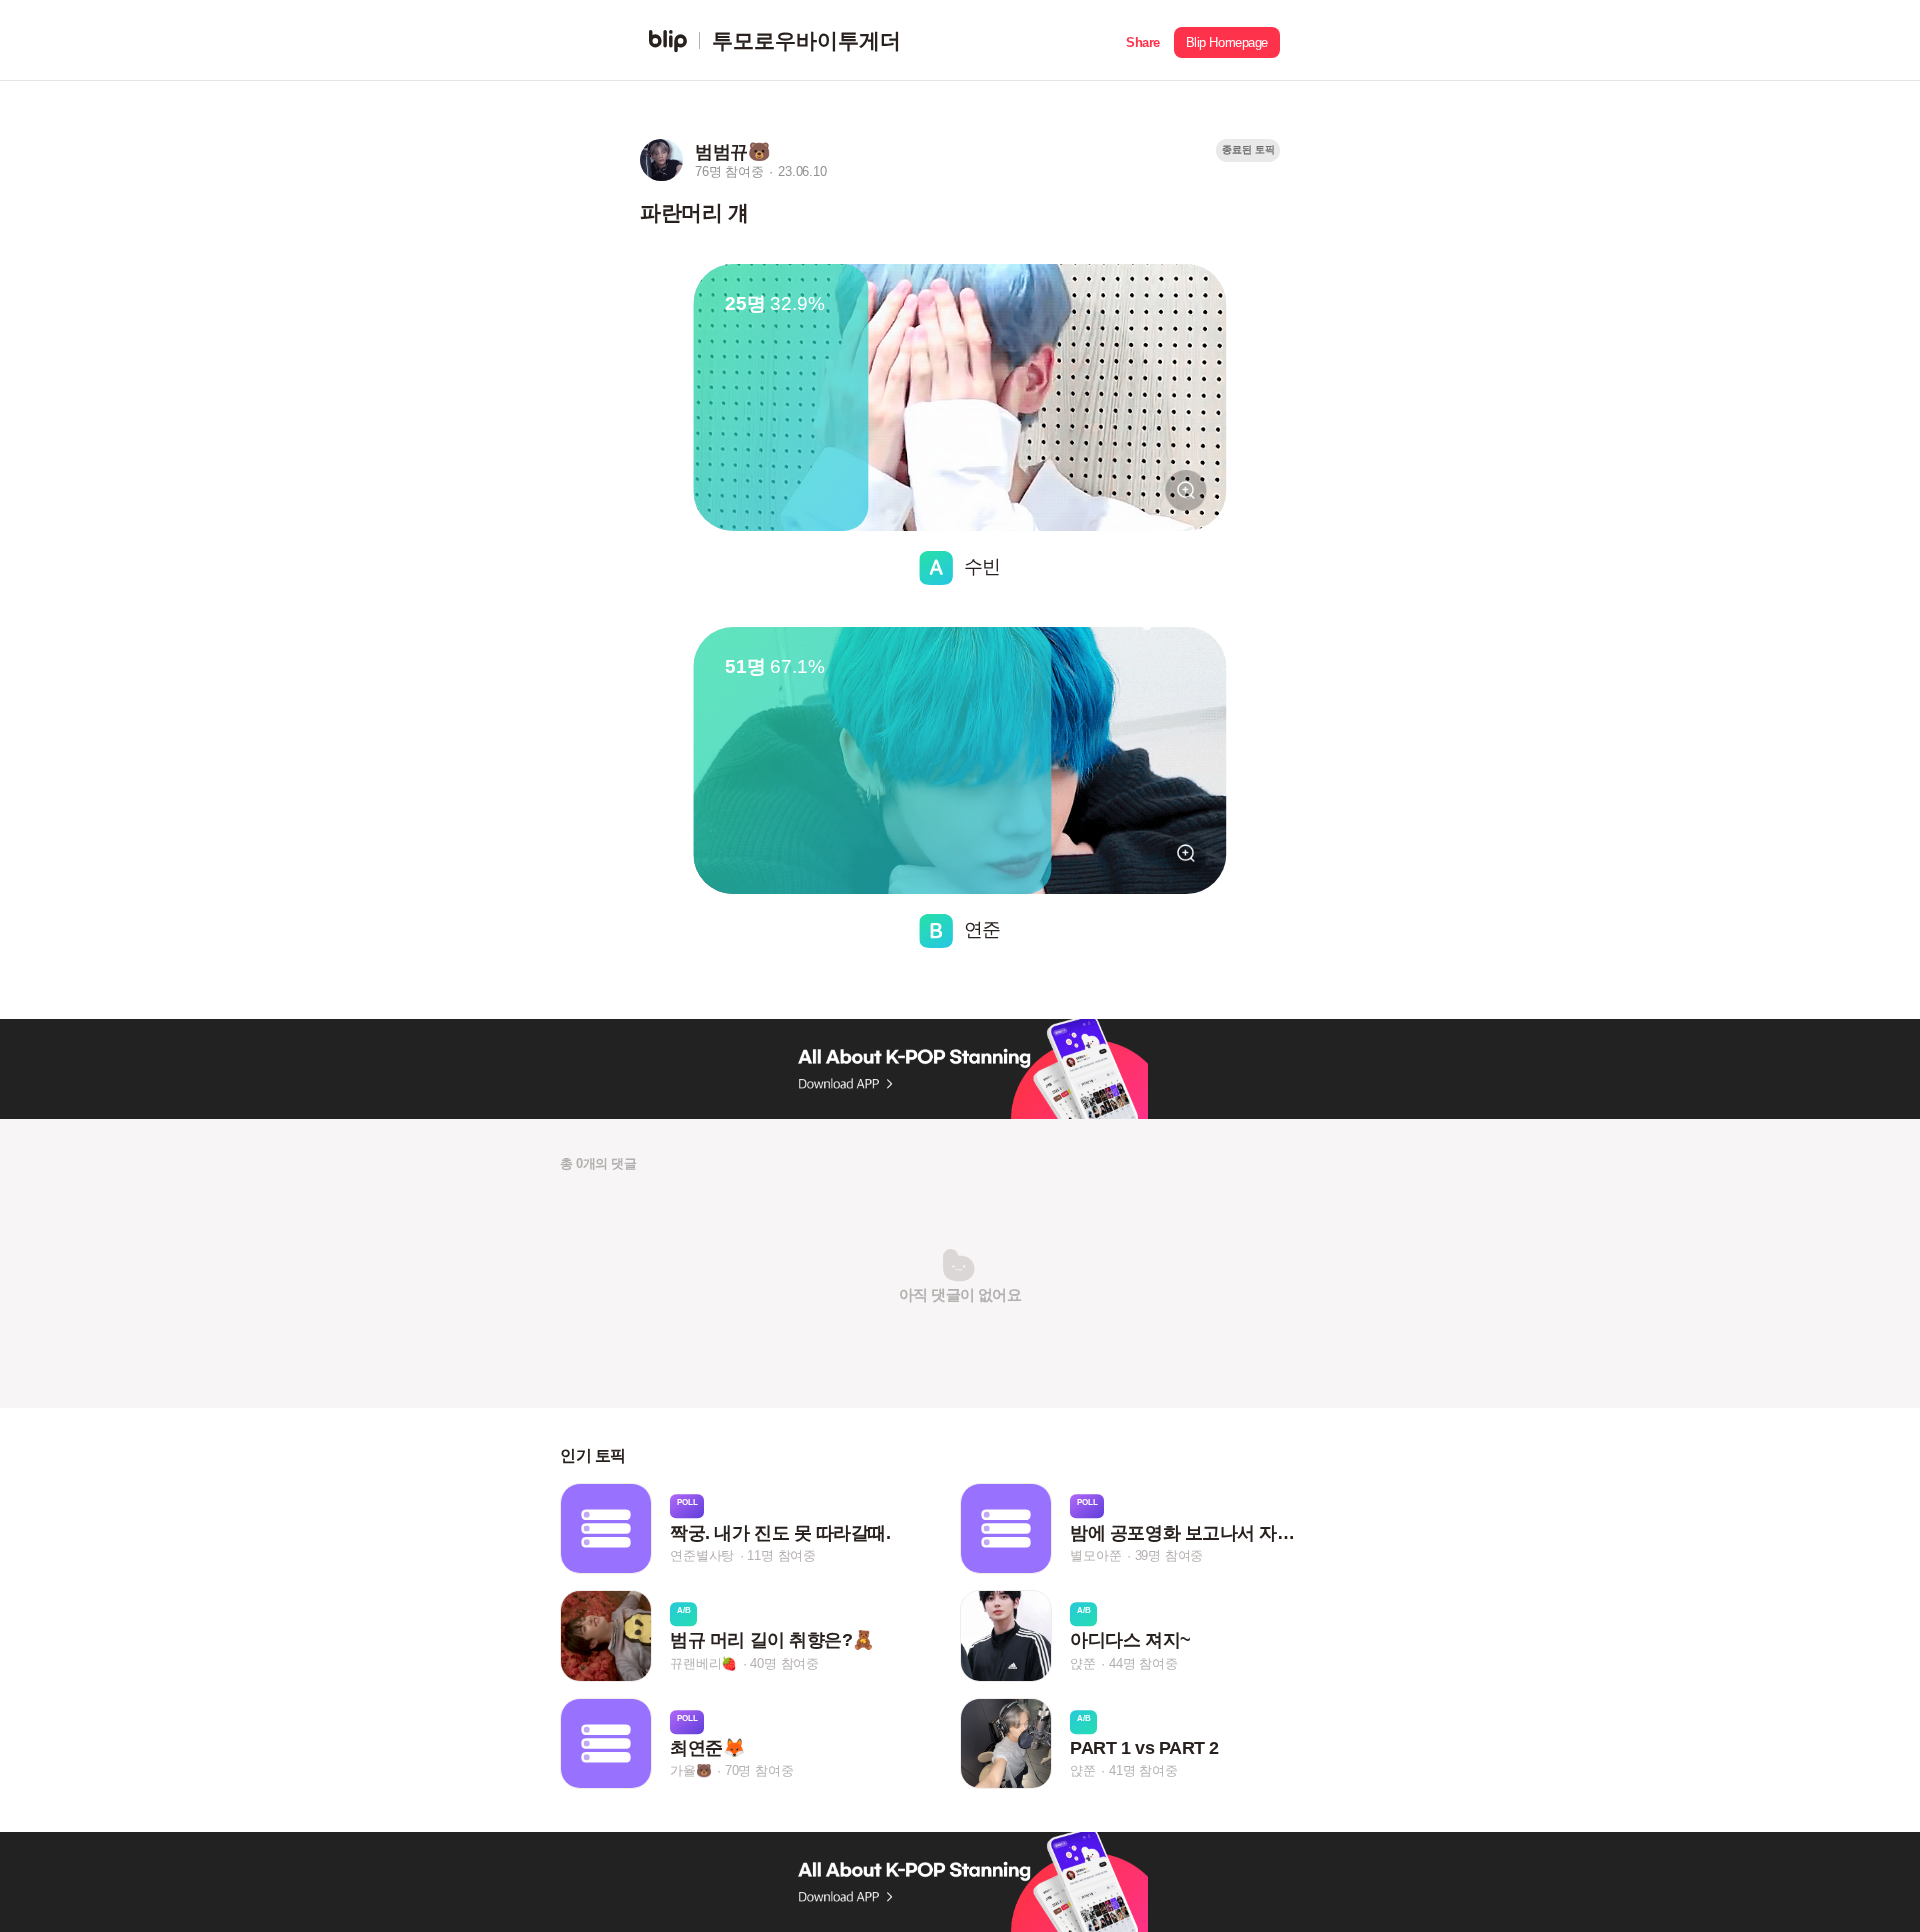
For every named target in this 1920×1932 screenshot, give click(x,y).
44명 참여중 (1143, 1663)
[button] (1143, 40)
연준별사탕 (702, 1555)
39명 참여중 (1169, 1555)
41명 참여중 (1143, 1770)
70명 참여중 (759, 1770)
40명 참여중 (784, 1663)
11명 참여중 (781, 1555)
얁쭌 (1083, 1663)
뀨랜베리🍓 (703, 1663)
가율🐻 (690, 1770)
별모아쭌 (1095, 1555)
